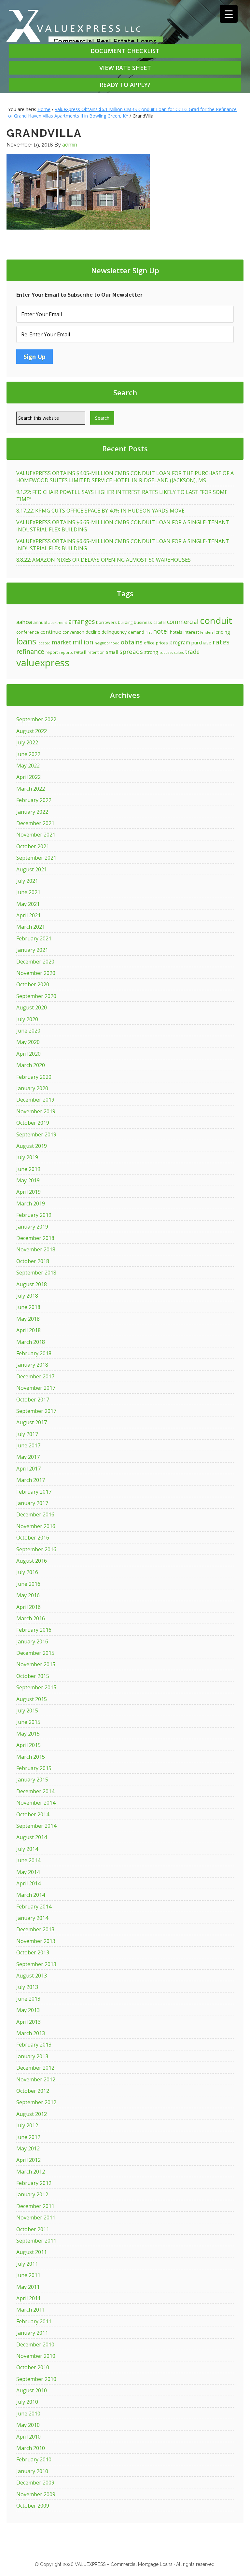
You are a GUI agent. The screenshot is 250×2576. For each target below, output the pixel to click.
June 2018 (28, 1307)
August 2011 (32, 2252)
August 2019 (32, 1146)
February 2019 (34, 1215)
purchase (201, 642)
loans (26, 641)
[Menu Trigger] (229, 14)
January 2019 (32, 1227)
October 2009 (33, 2506)
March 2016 (31, 1618)
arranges (82, 621)
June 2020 (28, 1031)
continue (51, 632)
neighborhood (107, 643)
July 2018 (27, 1296)
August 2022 (32, 731)
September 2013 (36, 1964)
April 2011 (28, 2298)
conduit (216, 620)
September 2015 (36, 1687)
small (112, 652)
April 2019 (28, 1192)
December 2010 (35, 2344)
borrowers (106, 622)
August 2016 (32, 1561)
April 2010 (28, 2437)
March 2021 (31, 927)
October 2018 (33, 1261)
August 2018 (32, 1284)
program (180, 642)
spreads (131, 651)
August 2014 (32, 1837)
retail (80, 652)
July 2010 (27, 2402)
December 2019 (35, 1100)
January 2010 (32, 2471)
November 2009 (36, 2494)
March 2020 (31, 1065)
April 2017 (28, 1469)
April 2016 (28, 1607)
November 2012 (36, 2079)
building (125, 622)
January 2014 (32, 1918)
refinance (30, 651)
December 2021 (35, 823)
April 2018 (28, 1330)
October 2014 (33, 1814)
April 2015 (28, 1745)
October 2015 (33, 1676)
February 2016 (34, 1630)
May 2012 (28, 2148)
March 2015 (31, 1757)
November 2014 (36, 1803)
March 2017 (31, 1480)
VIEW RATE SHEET (125, 68)
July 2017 (27, 1434)
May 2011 (28, 2287)
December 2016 (35, 1514)
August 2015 (32, 1699)
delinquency (114, 632)
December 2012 (35, 2068)
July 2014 (27, 1849)
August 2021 (32, 869)
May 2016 (28, 1595)
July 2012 (27, 2125)
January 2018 (32, 1365)
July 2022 (27, 742)
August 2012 (32, 2114)
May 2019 (28, 1180)
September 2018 (36, 1273)
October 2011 (33, 2229)
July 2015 (27, 1710)
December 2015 (35, 1653)
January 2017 (32, 1503)
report (52, 652)
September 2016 (36, 1549)
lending (222, 632)
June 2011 (28, 2275)
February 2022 (34, 800)
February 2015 (34, 1768)
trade (192, 652)
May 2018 (28, 1319)
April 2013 (28, 2022)
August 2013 (32, 1976)
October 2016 (33, 1538)
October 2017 (33, 1400)
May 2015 (28, 1734)
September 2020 (36, 996)
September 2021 (36, 858)
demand (136, 632)
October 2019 (33, 1123)
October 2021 (33, 846)
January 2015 (32, 1780)
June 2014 (28, 1860)
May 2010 (28, 2425)
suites (179, 653)
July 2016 (27, 1572)
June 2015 (28, 1722)
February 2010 (34, 2459)
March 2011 (31, 2310)
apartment (58, 623)
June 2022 (28, 754)
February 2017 (34, 1492)
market (62, 642)
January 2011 (32, 2333)
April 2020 (28, 1054)
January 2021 (32, 950)
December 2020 (35, 962)
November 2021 (36, 835)
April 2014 (28, 1883)
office (149, 643)
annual (40, 622)
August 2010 (32, 2390)
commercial (183, 622)
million (83, 642)
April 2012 (28, 2160)
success (166, 652)
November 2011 (36, 2217)
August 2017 (32, 1422)
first (149, 632)
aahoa (24, 622)
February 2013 (34, 2045)
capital (160, 622)
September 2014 (36, 1826)
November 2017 (36, 1388)
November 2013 (36, 1941)
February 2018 (34, 1353)
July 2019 (27, 1157)
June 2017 (28, 1445)
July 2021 (27, 881)
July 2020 (27, 1019)
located (44, 643)
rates (221, 642)
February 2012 (34, 2183)
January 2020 (32, 1088)
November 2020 (36, 973)
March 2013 (31, 2033)
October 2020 (33, 984)
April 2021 (28, 915)
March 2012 (31, 2172)
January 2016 (32, 1641)
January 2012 (32, 2194)
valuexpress (43, 663)
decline (93, 632)
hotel (161, 631)
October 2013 (33, 1952)
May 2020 (28, 1042)
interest (191, 632)
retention (96, 652)
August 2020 (32, 1007)
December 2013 (35, 1929)
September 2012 (36, 2102)
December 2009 (35, 2483)
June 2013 (28, 1999)
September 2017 (36, 1411)
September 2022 (36, 719)
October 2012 (33, 2091)
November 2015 (36, 1664)
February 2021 (34, 938)
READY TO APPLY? (125, 85)
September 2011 (36, 2241)
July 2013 (27, 1987)
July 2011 (27, 2264)
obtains (132, 642)
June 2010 (28, 2414)
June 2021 (28, 892)
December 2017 (35, 1376)
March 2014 (31, 1895)
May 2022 (28, 766)
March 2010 (31, 2448)
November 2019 (36, 1111)
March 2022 (31, 789)
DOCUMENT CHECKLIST (125, 51)
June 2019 (28, 1169)
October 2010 (33, 2367)
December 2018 (35, 1238)
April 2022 (28, 777)
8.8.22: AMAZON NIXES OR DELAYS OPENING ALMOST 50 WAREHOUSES (104, 560)
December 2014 (35, 1791)
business (143, 622)
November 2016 (36, 1526)
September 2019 (36, 1134)
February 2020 (34, 1077)
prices (162, 643)
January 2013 (32, 2056)
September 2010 (36, 2379)
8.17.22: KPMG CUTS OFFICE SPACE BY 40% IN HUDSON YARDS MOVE (100, 511)
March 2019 (31, 1204)
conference (28, 632)
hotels (176, 632)
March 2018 (31, 1342)
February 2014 (34, 1907)
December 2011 (35, 2206)
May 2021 (28, 904)
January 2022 (32, 812)
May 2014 (28, 1872)
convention (73, 632)
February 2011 (34, 2321)
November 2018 (36, 1249)
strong (151, 652)
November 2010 (36, 2356)
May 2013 (28, 2010)
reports (66, 652)
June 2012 (28, 2137)
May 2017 (28, 1457)
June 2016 (28, 1584)
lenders (207, 632)
